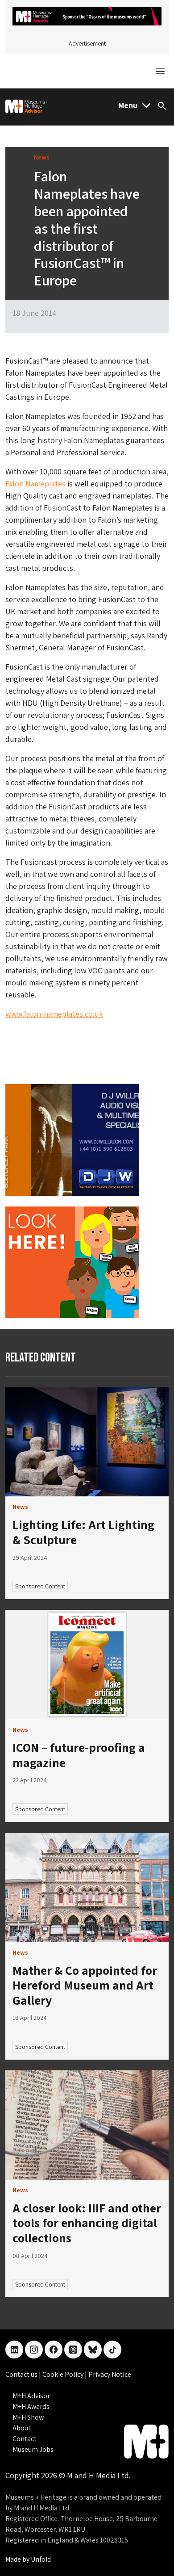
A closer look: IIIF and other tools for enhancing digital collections (87, 2223)
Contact (25, 2439)
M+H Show (28, 2417)
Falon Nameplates (35, 484)
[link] (87, 1442)
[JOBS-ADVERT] (72, 1262)
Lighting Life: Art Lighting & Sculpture (83, 1532)
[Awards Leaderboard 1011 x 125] (87, 15)
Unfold (41, 2559)
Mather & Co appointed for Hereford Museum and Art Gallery (85, 1985)
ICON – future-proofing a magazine (79, 1755)
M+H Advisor (31, 2396)
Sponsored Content (40, 1586)
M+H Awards (31, 2406)
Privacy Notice (110, 2374)
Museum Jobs (33, 2449)
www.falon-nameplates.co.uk (54, 1014)
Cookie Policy (64, 2374)
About (22, 2428)
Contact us (22, 2374)
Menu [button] (128, 105)
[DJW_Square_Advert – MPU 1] (72, 1139)
